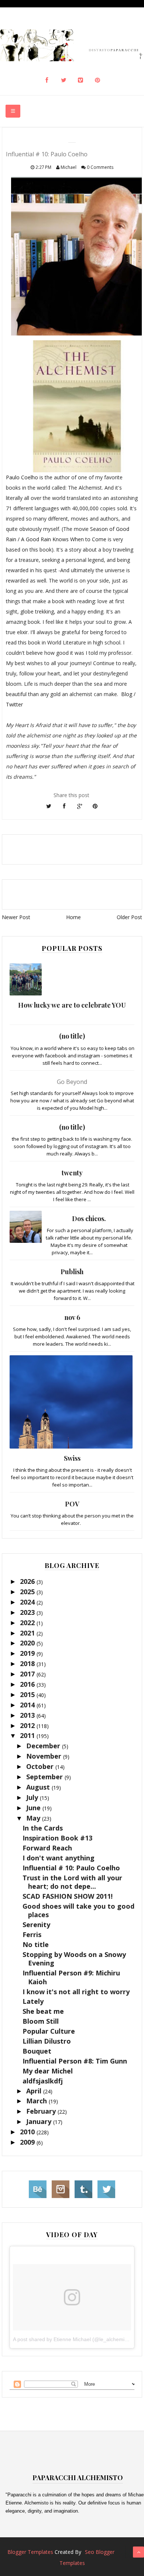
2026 (28, 1581)
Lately (33, 2001)
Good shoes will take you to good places (78, 1910)
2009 (28, 2142)
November (45, 1756)
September (45, 1777)
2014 (28, 1705)
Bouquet (37, 2051)
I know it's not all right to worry (76, 1992)
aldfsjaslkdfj (43, 2081)
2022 (28, 1623)
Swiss (72, 1458)
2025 (28, 1592)
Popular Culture (49, 2031)
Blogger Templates (30, 2552)
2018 (28, 1664)
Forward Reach (47, 1848)
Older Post (129, 917)
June (34, 1808)
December (44, 1746)
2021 (28, 1633)
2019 (28, 1653)
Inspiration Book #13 (57, 1838)
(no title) (72, 1036)
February (42, 2111)
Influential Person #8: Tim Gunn (75, 2061)
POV (72, 1504)
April (35, 2091)
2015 (28, 1694)
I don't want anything (59, 1858)
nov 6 (72, 1317)
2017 (28, 1674)
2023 (28, 1612)
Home (73, 917)
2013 (28, 1715)
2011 (28, 1735)
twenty (72, 1173)
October (41, 1766)
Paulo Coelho (22, 477)
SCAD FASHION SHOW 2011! (68, 1896)
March (37, 2101)
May (34, 1818)
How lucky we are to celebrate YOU (72, 1005)
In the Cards (43, 1828)
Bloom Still (41, 2021)
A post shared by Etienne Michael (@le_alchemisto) (73, 2339)
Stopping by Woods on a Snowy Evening (74, 1959)
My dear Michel (48, 2071)
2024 (28, 1602)
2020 (28, 1643)
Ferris (32, 1934)
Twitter (14, 704)
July (33, 1797)
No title (36, 1944)
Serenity (36, 1925)
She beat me (43, 2011)
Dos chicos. (89, 1219)
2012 (28, 1725)
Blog (127, 694)
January (40, 2121)
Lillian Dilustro (47, 2041)
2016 (28, 1684)
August (39, 1787)
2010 (28, 2132)
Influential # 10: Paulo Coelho (71, 1868)
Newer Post (16, 917)
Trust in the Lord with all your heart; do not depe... (72, 1882)
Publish (72, 1272)
